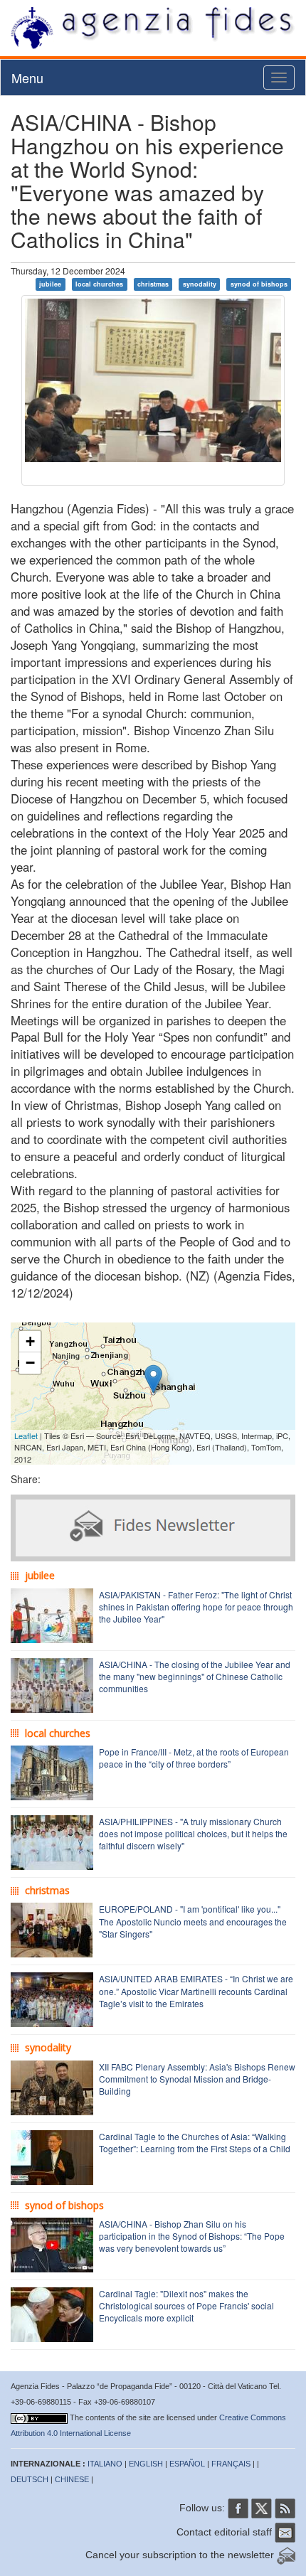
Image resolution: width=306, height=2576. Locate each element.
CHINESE (72, 2479)
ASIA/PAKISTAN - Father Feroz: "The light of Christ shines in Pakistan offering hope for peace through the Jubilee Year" (196, 1607)
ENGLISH (146, 2464)
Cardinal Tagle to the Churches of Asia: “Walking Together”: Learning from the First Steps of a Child (195, 2142)
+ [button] (30, 1341)
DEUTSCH (30, 2479)
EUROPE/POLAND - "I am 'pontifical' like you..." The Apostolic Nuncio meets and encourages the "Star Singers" (193, 1921)
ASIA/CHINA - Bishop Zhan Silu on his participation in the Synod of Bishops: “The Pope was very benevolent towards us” (192, 2236)
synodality (200, 284)
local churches (99, 284)
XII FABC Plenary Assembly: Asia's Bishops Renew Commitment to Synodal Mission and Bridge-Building (197, 2079)
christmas (153, 284)
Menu (27, 78)
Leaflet (26, 1436)
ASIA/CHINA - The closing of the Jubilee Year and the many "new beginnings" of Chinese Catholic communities (195, 1676)
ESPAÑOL (187, 2464)
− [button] (30, 1363)
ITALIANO (105, 2464)
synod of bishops (259, 284)
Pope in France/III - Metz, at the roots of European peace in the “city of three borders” (194, 1758)
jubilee (50, 284)
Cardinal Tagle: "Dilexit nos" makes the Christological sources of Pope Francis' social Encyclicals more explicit (186, 2305)
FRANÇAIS (231, 2464)
